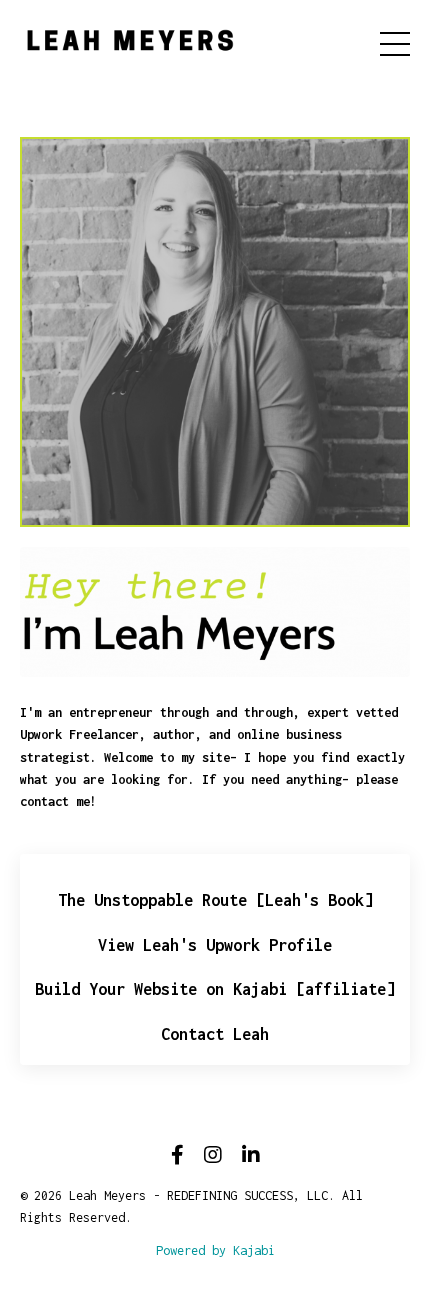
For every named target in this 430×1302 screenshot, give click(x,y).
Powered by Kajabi (215, 1250)
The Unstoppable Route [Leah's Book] (215, 900)
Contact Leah (215, 1034)
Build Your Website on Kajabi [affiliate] (215, 989)
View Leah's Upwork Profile (215, 945)
